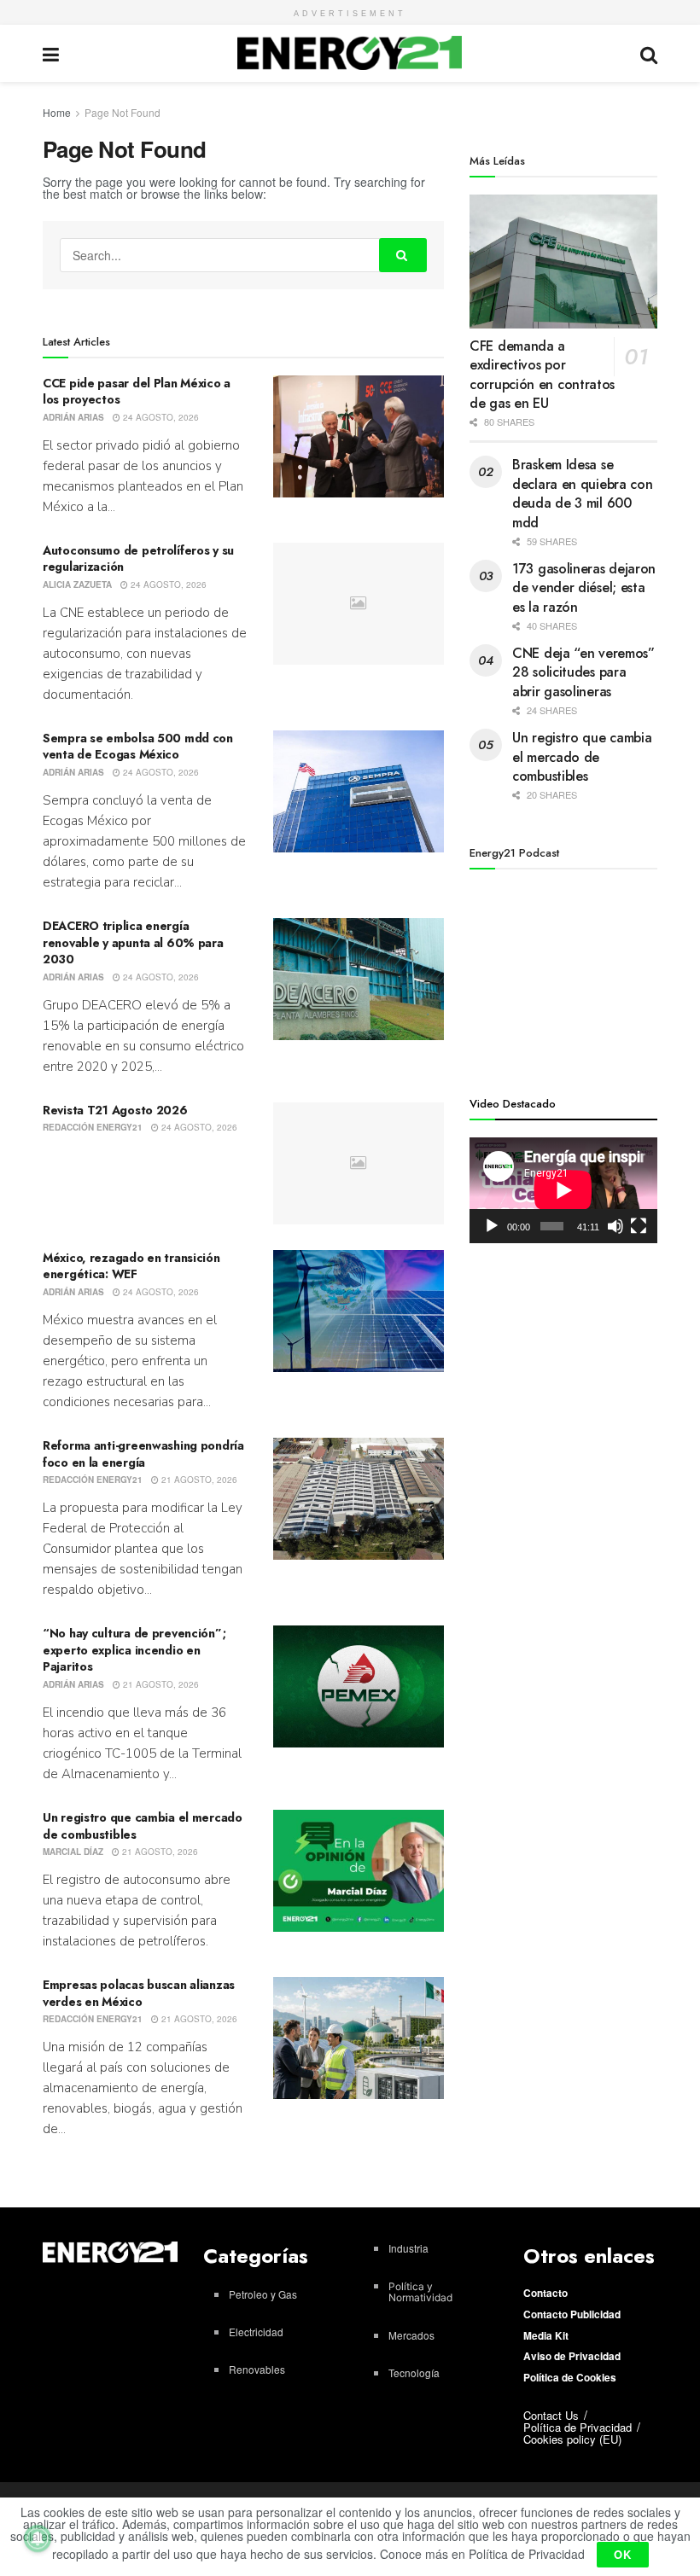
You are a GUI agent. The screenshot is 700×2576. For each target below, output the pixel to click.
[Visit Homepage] (350, 53)
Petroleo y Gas (263, 2294)
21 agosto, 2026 (198, 1480)
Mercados (411, 2335)
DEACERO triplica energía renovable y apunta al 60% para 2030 (133, 942)
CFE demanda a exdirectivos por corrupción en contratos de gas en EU (542, 375)
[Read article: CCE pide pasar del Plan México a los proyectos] (359, 436)
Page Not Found (122, 112)
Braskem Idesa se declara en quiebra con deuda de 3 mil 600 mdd (582, 493)
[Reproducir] (492, 1226)
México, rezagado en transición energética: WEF (131, 1266)
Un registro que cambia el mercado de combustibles (143, 1826)
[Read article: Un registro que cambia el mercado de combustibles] (359, 1871)
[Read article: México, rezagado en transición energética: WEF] (359, 1311)
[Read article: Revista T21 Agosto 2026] (359, 1163)
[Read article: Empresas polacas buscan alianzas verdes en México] (359, 2038)
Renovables (257, 2369)
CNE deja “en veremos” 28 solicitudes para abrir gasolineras (583, 672)
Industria (408, 2248)
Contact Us (551, 2415)
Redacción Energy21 (93, 1127)
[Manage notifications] (38, 2538)
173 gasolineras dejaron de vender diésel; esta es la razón (584, 588)
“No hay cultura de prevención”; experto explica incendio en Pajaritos (134, 1650)
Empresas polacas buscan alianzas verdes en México (139, 1993)
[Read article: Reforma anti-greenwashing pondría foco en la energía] (359, 1499)
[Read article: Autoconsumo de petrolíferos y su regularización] (359, 604)
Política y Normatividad (420, 2292)
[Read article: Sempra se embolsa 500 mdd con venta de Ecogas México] (359, 791)
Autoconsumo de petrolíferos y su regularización (138, 559)
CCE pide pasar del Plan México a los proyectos (137, 392)
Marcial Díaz (73, 1852)
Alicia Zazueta (77, 584)
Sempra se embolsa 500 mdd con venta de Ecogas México (138, 747)
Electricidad (256, 2332)
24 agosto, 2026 (160, 417)
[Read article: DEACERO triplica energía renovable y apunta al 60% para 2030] (359, 979)
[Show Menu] (51, 53)
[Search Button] (649, 53)
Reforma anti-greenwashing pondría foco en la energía (143, 1454)
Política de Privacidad (577, 2427)
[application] (563, 1190)
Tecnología (414, 2372)
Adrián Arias (73, 417)
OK (623, 2554)
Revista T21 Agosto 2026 (115, 1110)
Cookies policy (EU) (572, 2439)
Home (57, 112)
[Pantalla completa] (639, 1226)
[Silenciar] (615, 1226)
